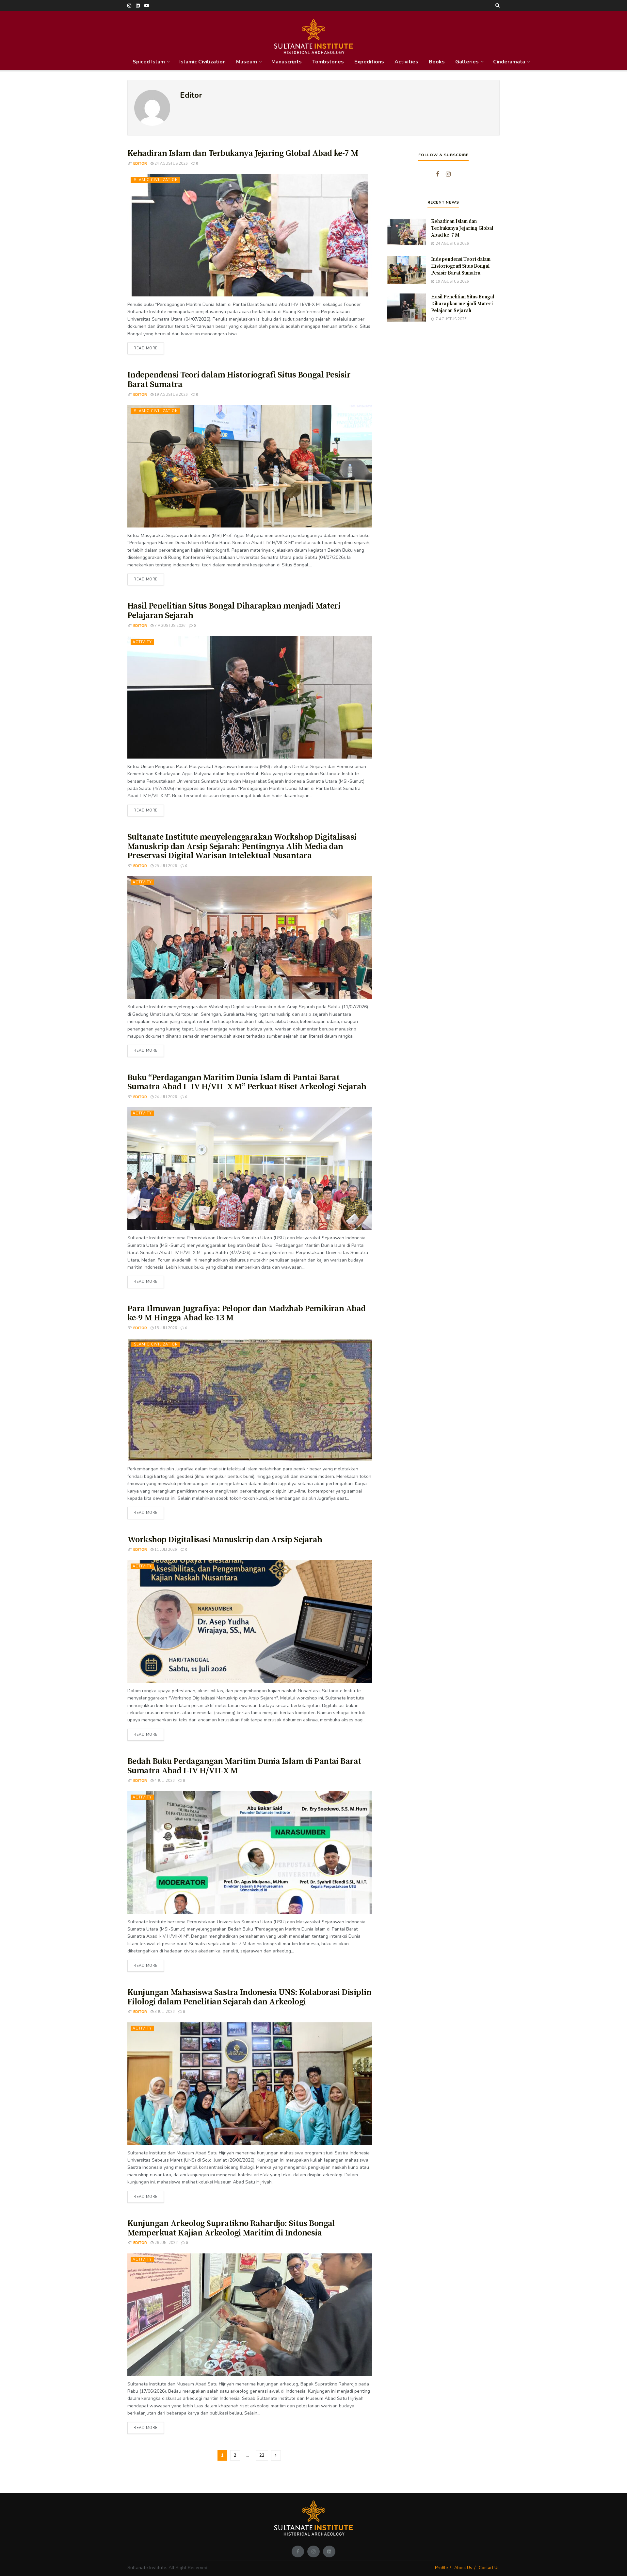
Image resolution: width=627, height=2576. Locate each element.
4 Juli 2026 (164, 1781)
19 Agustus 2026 (171, 395)
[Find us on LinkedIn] (138, 6)
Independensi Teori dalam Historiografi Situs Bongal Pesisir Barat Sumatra (239, 380)
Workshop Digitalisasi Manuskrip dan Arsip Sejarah (225, 1540)
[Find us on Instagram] (129, 6)
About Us (463, 2568)
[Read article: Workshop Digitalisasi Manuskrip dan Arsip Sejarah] (250, 1622)
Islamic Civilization (202, 62)
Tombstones (328, 62)
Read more (149, 347)
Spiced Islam (149, 62)
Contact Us (489, 2568)
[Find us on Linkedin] (329, 2551)
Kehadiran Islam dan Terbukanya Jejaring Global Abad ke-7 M (243, 153)
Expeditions (369, 62)
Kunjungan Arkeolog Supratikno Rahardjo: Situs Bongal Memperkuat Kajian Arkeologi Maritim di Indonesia (231, 2228)
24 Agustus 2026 (171, 164)
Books (437, 62)
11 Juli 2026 (165, 1550)
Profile (441, 2568)
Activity (142, 642)
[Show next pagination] (276, 2455)
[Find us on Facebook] (438, 175)
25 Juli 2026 (165, 866)
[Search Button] (498, 6)
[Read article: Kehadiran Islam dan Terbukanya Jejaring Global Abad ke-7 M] (250, 235)
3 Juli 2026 (164, 2012)
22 (262, 2455)
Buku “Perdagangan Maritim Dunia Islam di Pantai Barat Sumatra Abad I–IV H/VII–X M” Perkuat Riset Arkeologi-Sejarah (247, 1082)
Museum (247, 62)
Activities (406, 62)
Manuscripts (287, 62)
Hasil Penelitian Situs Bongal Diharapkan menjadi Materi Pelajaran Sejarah (234, 611)
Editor (140, 164)
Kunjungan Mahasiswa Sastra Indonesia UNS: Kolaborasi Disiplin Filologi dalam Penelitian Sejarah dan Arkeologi (249, 1997)
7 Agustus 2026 (169, 626)
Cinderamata (509, 62)
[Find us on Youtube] (147, 6)
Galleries (467, 62)
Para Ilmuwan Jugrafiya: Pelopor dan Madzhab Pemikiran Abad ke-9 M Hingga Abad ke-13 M (247, 1313)
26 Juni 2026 (166, 2243)
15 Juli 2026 (165, 1328)
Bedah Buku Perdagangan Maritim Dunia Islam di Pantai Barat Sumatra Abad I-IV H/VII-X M (244, 1766)
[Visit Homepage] (314, 32)
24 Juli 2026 (165, 1097)
